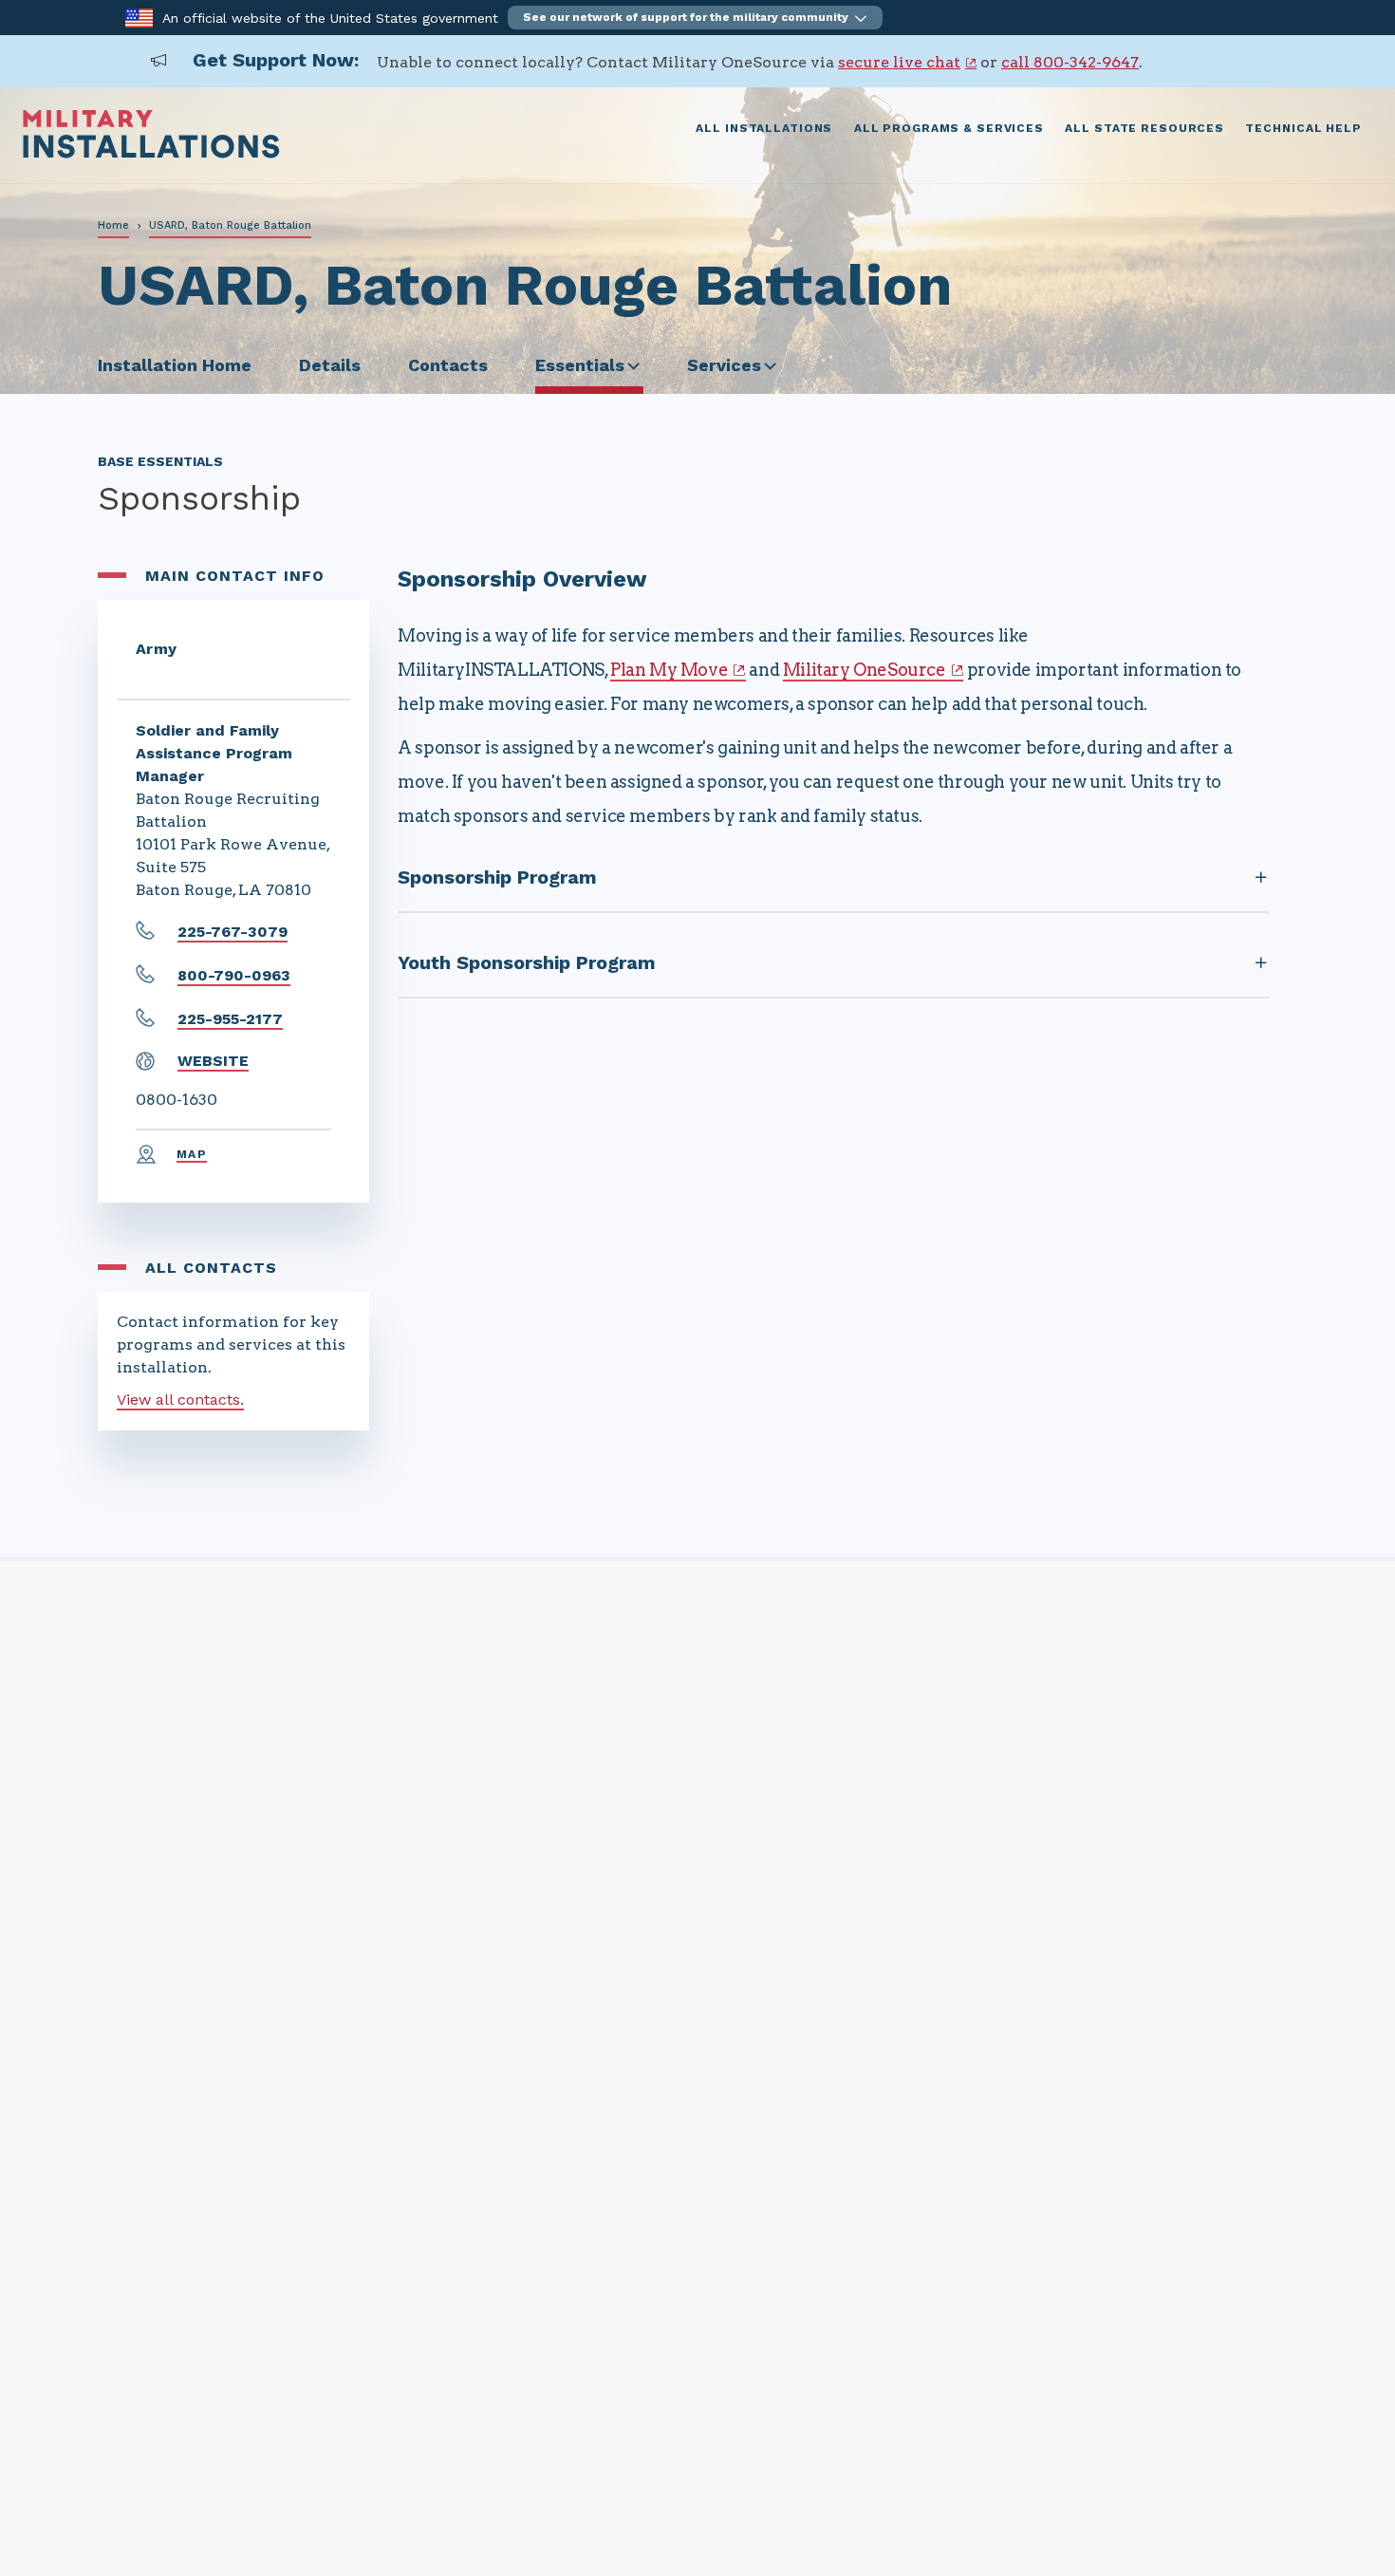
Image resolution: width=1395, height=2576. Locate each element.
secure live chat (899, 62)
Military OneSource (865, 670)
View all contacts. (180, 1400)
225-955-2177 (230, 1019)
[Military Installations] (151, 153)
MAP (192, 1154)
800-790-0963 (234, 975)
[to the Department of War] (139, 17)
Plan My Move (669, 670)
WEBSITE (213, 1061)
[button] (695, 18)
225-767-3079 (232, 932)
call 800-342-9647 (1070, 62)
